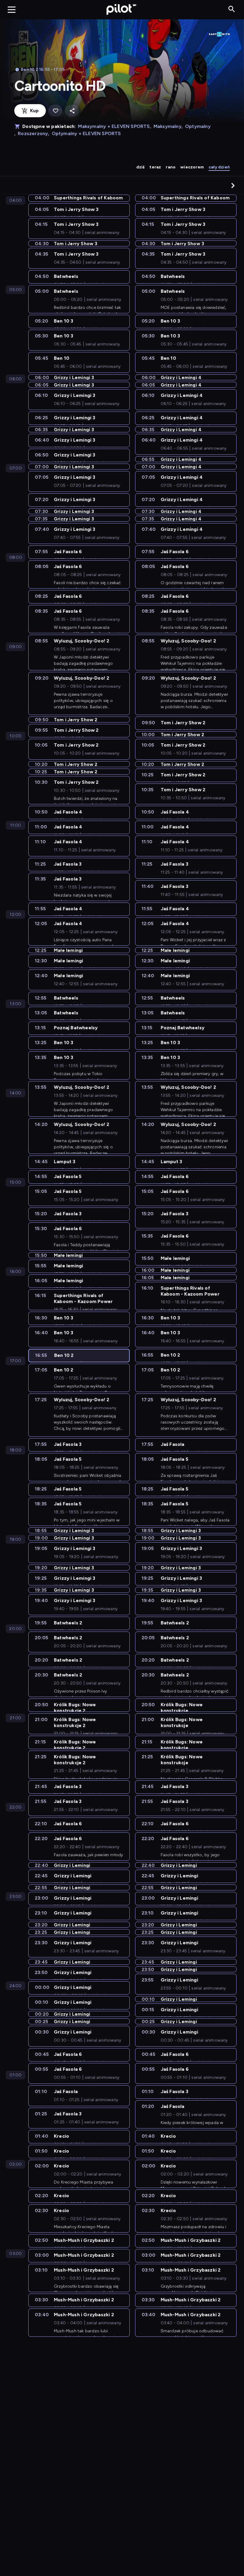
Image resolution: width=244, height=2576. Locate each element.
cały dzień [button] (219, 167)
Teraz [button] (155, 167)
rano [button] (171, 167)
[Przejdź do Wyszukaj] (232, 9)
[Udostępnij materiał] (72, 111)
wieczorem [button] (192, 167)
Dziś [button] (141, 167)
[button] (233, 185)
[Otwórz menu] (12, 10)
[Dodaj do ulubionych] (55, 111)
